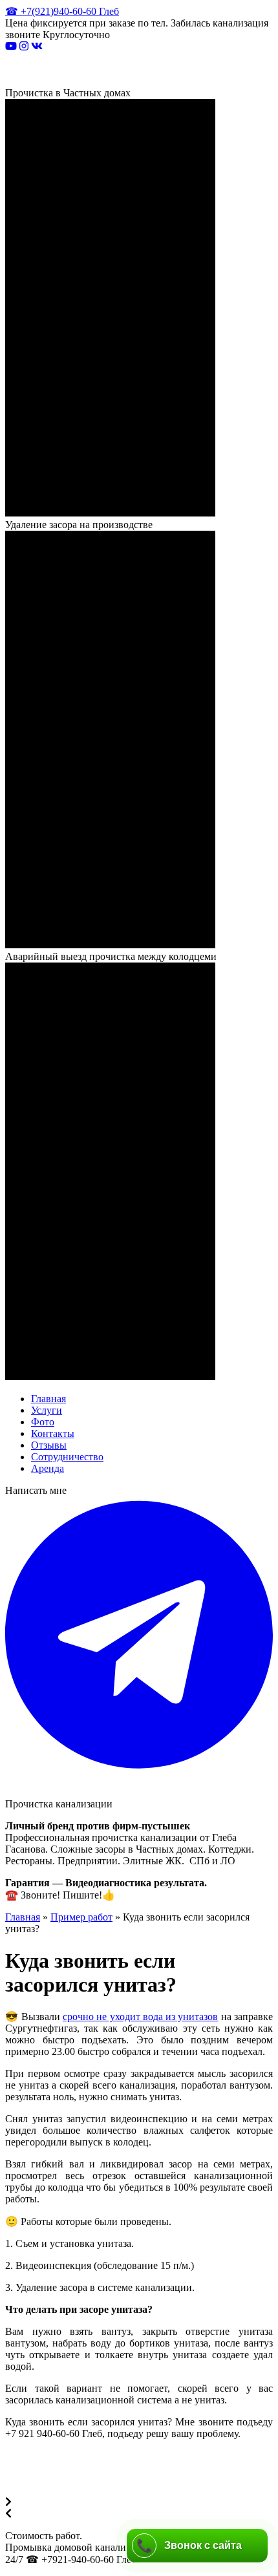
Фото (43, 1422)
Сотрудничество (67, 1457)
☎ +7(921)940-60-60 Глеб (62, 11)
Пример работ (81, 1917)
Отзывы (49, 1445)
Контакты (53, 1433)
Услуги (47, 1410)
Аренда (48, 1468)
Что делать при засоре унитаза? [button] (79, 2309)
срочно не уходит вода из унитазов (141, 2017)
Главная (48, 1399)
